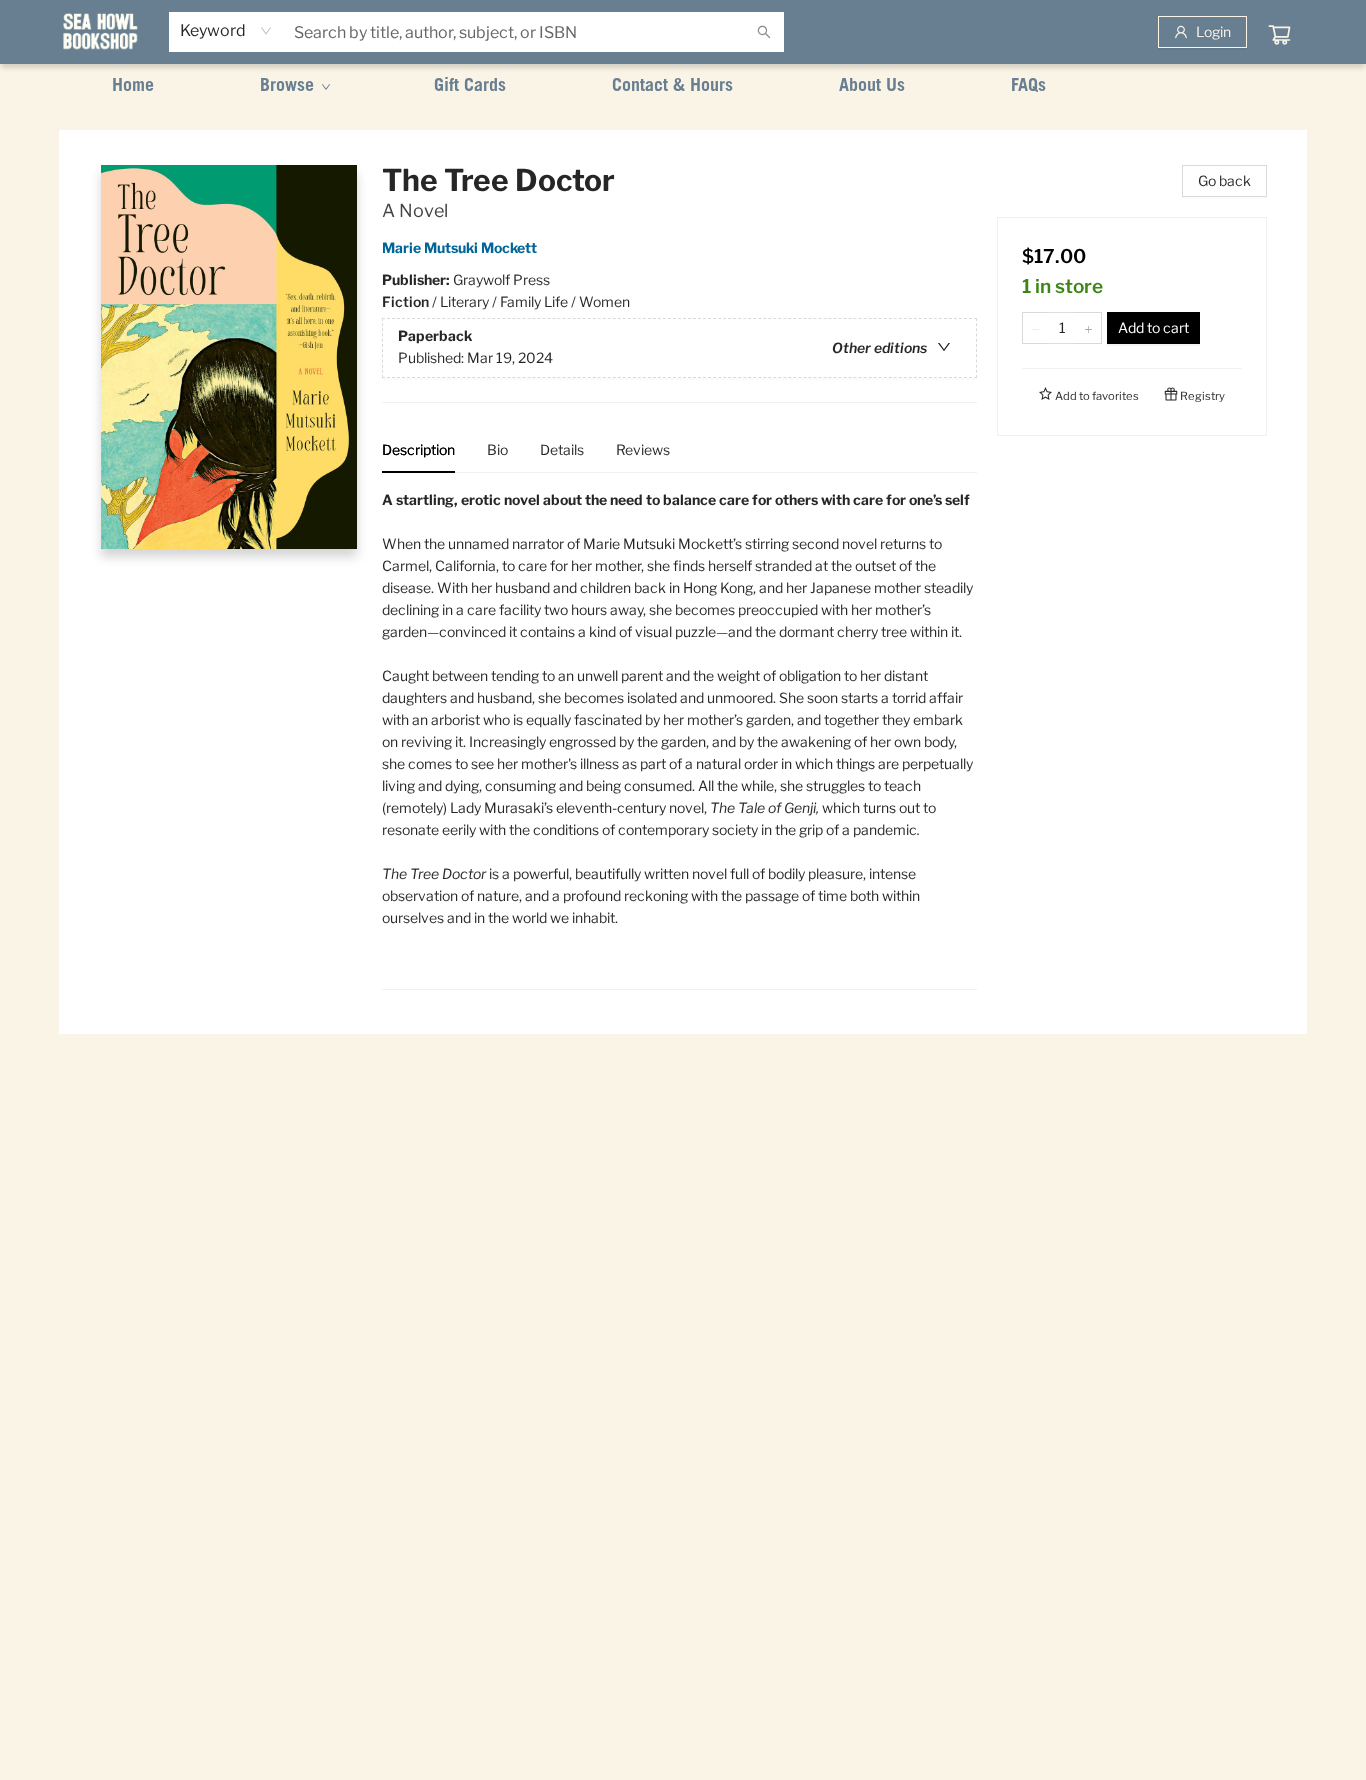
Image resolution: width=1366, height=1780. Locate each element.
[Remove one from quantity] (1035, 328)
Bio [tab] (497, 449)
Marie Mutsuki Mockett (459, 247)
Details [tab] (562, 449)
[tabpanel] (679, 739)
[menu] (683, 87)
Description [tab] (418, 449)
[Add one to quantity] (1088, 328)
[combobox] (226, 31)
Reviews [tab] (643, 449)
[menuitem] (133, 87)
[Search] (764, 32)
